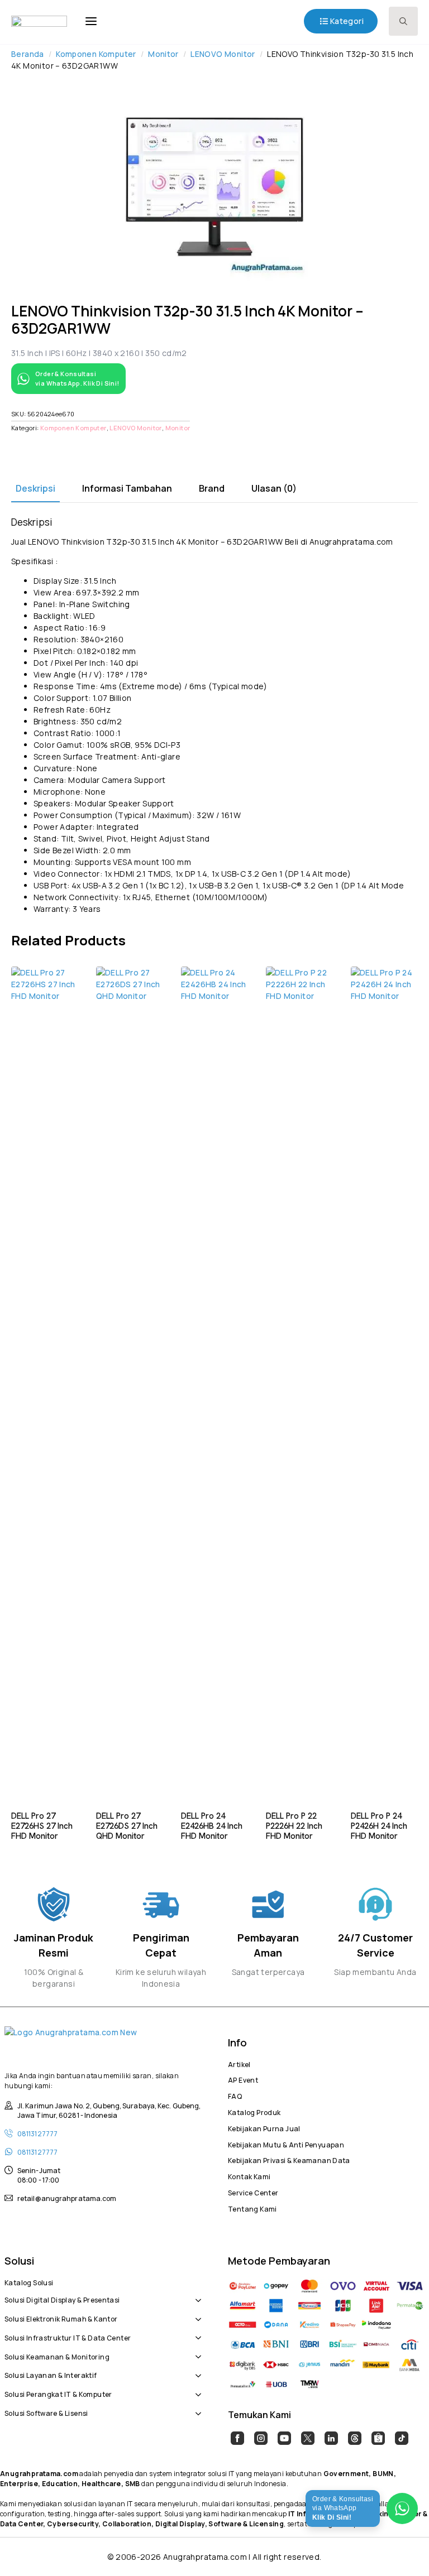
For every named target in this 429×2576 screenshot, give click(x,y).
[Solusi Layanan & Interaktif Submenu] (196, 2370)
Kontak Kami (249, 2175)
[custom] (237, 2438)
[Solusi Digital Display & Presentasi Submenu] (196, 2294)
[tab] (35, 488)
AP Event (243, 2079)
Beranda (28, 54)
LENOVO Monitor (223, 54)
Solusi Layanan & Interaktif (51, 2374)
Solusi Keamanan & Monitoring (57, 2356)
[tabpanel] (214, 715)
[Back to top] (401, 2548)
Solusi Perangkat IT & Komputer (58, 2393)
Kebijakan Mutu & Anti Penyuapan (286, 2144)
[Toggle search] (403, 21)
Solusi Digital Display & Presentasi (62, 2299)
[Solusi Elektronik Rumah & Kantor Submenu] (196, 2313)
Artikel (239, 2063)
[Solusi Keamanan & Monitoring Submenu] (196, 2351)
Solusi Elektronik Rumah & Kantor (61, 2318)
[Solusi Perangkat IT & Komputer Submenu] (196, 2388)
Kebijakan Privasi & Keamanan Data (289, 2159)
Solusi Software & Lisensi (46, 2412)
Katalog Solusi (29, 2281)
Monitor (163, 54)
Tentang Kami (252, 2208)
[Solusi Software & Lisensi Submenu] (196, 2407)
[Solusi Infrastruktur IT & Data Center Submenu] (196, 2332)
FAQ (235, 2095)
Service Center (253, 2191)
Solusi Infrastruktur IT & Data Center (68, 2337)
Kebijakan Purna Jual (264, 2127)
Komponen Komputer (96, 54)
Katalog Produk (254, 2111)
